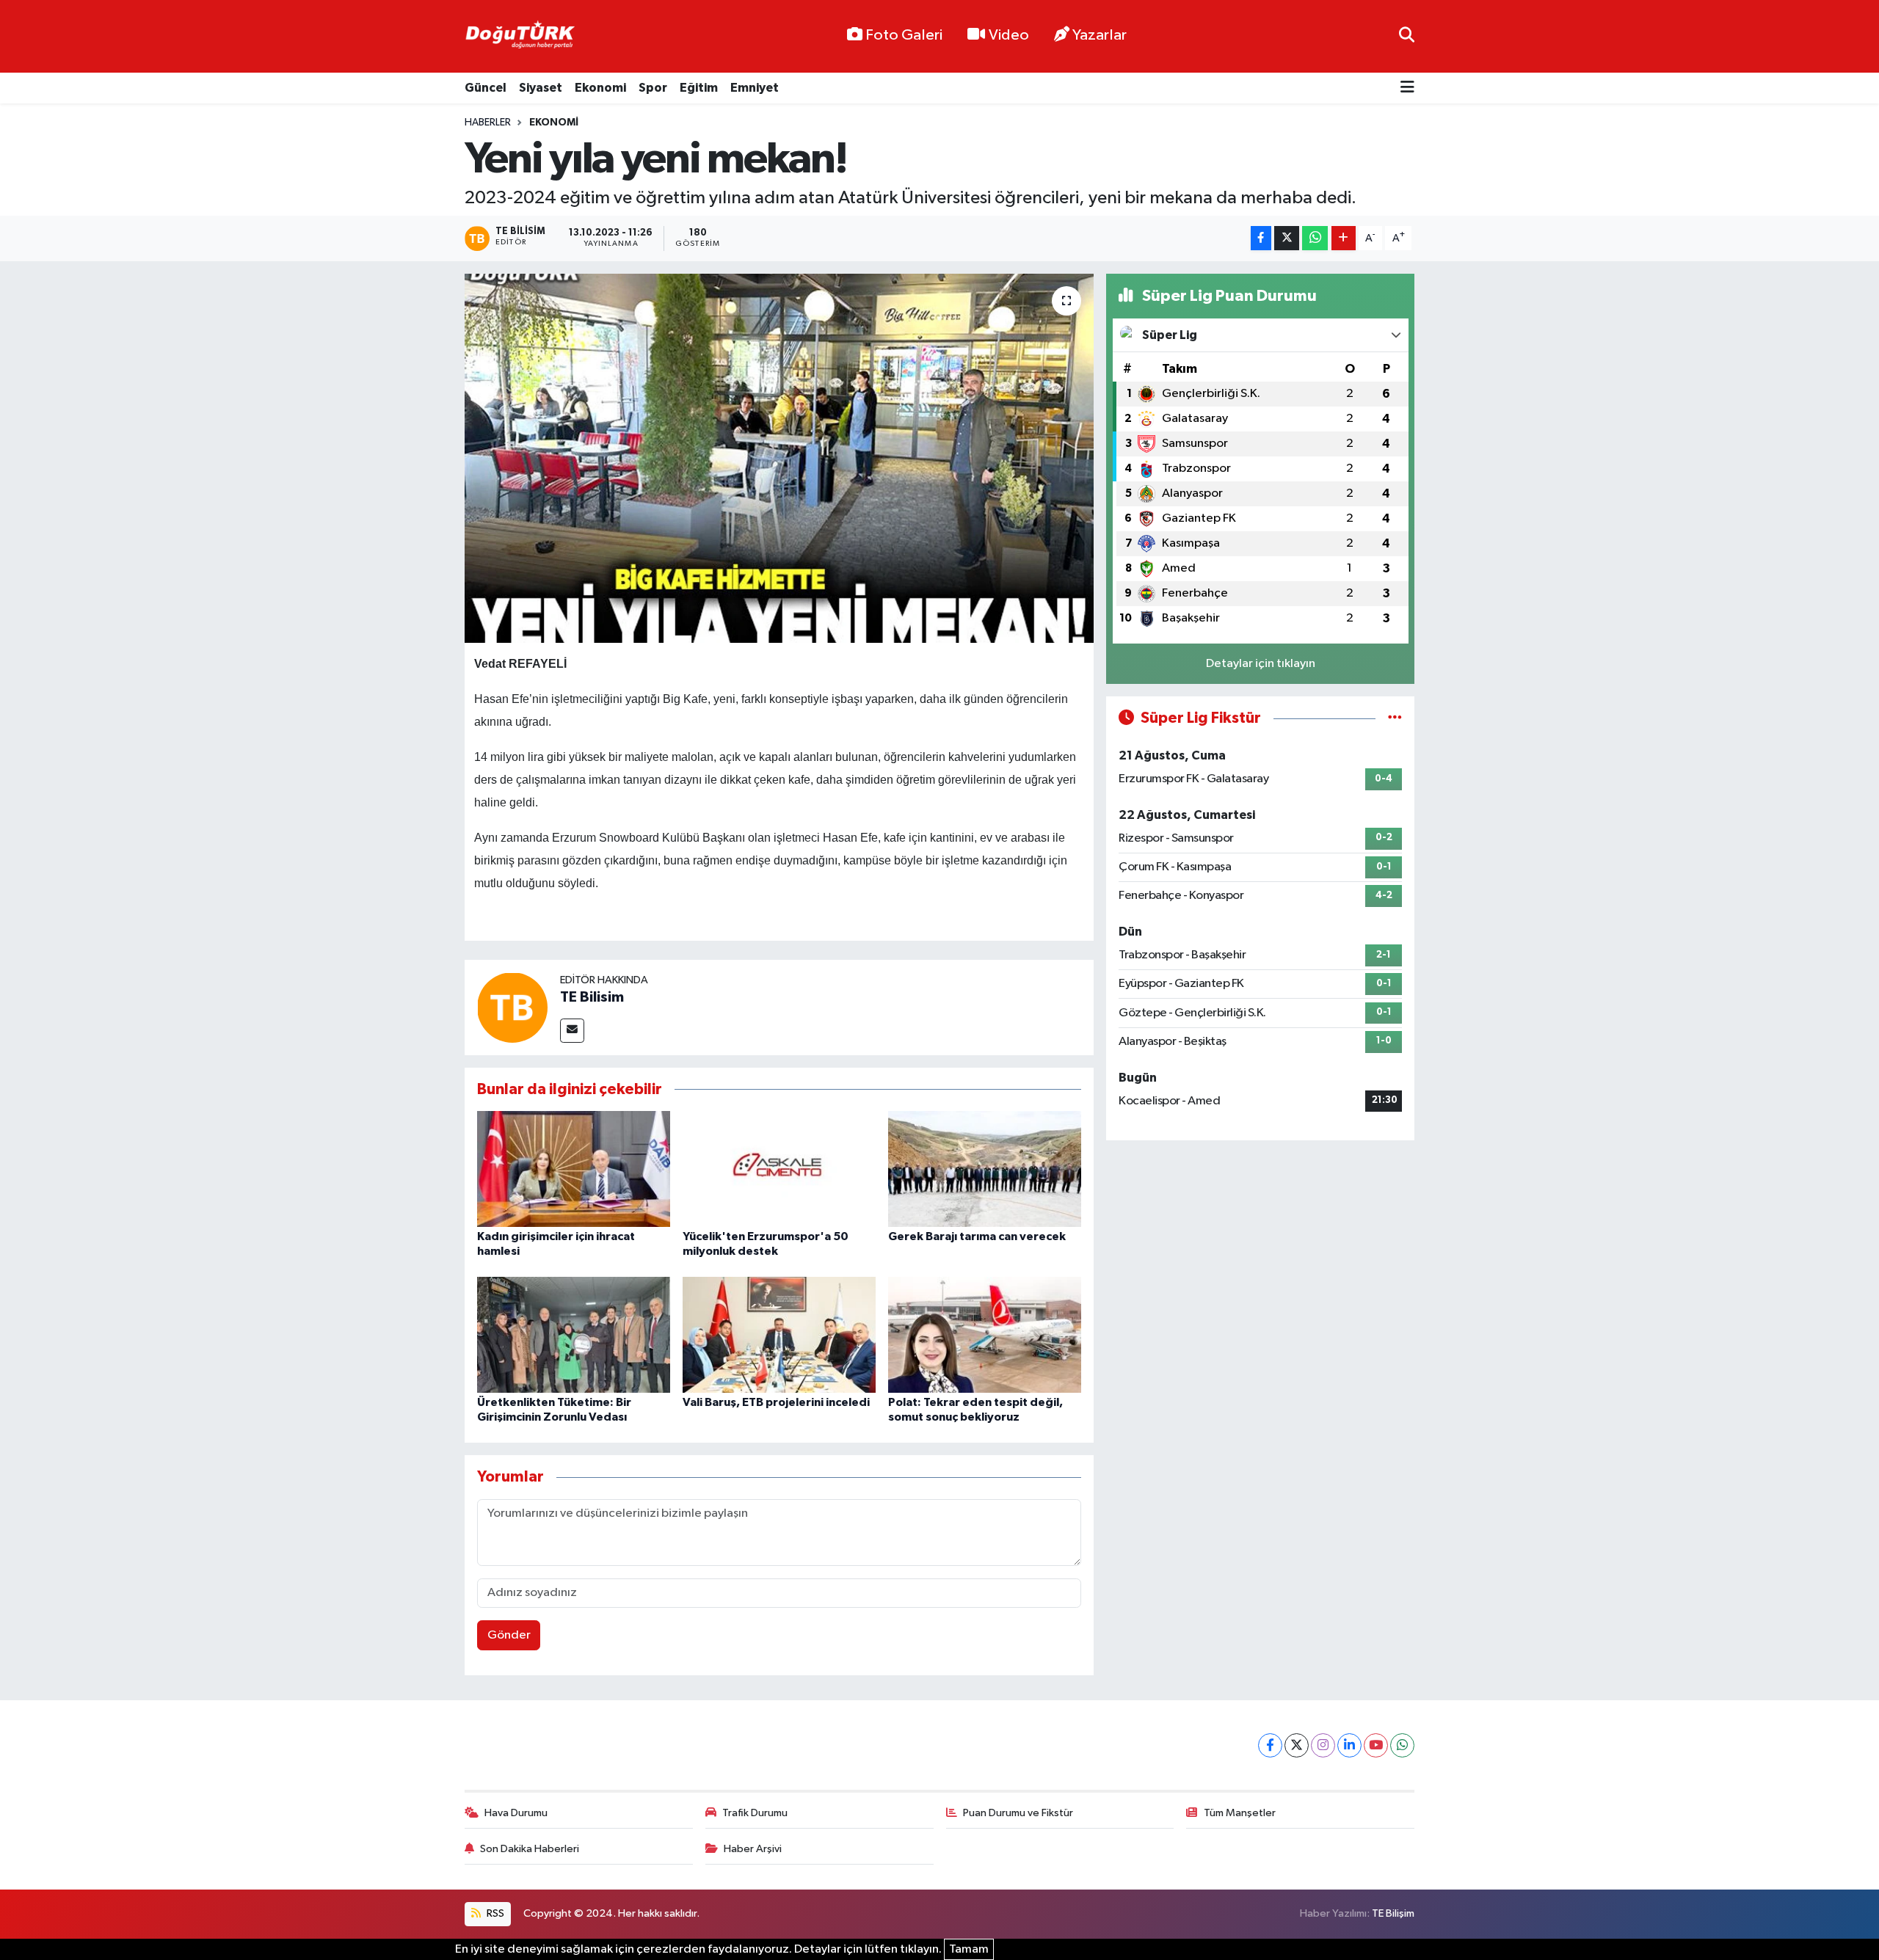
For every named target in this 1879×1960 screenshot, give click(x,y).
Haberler (488, 123)
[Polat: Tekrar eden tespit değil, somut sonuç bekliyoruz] (985, 1334)
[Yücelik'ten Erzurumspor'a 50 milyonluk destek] (779, 1169)
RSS (494, 1913)
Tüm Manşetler (1240, 1813)
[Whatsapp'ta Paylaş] (1315, 238)
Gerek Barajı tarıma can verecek (977, 1236)
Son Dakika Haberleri (530, 1849)
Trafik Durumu (755, 1813)
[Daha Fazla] (1344, 238)
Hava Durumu (516, 1813)
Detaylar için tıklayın (1261, 664)
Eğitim (699, 88)
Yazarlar (1100, 35)
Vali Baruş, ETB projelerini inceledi (776, 1402)
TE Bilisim (592, 997)
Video (1009, 35)
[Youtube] (1376, 1745)
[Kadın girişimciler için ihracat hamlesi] (574, 1169)
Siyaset (541, 88)
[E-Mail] (572, 1031)
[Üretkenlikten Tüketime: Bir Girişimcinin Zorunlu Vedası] (574, 1334)
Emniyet (755, 88)
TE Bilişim (1393, 1913)
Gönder (509, 1635)
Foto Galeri (904, 35)
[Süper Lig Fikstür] (1395, 718)
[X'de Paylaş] (1287, 238)
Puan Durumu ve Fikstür (1018, 1813)
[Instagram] (1323, 1745)
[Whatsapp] (1402, 1745)
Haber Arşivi (753, 1849)
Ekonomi (600, 88)
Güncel (486, 88)
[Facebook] (1270, 1745)
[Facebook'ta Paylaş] (1261, 238)
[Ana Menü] (1407, 88)
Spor (653, 88)
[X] (1297, 1745)
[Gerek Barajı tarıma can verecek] (985, 1169)
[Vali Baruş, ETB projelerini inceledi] (779, 1334)
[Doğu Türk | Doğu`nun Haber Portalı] (520, 37)
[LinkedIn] (1349, 1745)
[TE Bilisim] (512, 1007)
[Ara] (1407, 36)
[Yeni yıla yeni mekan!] (779, 458)
